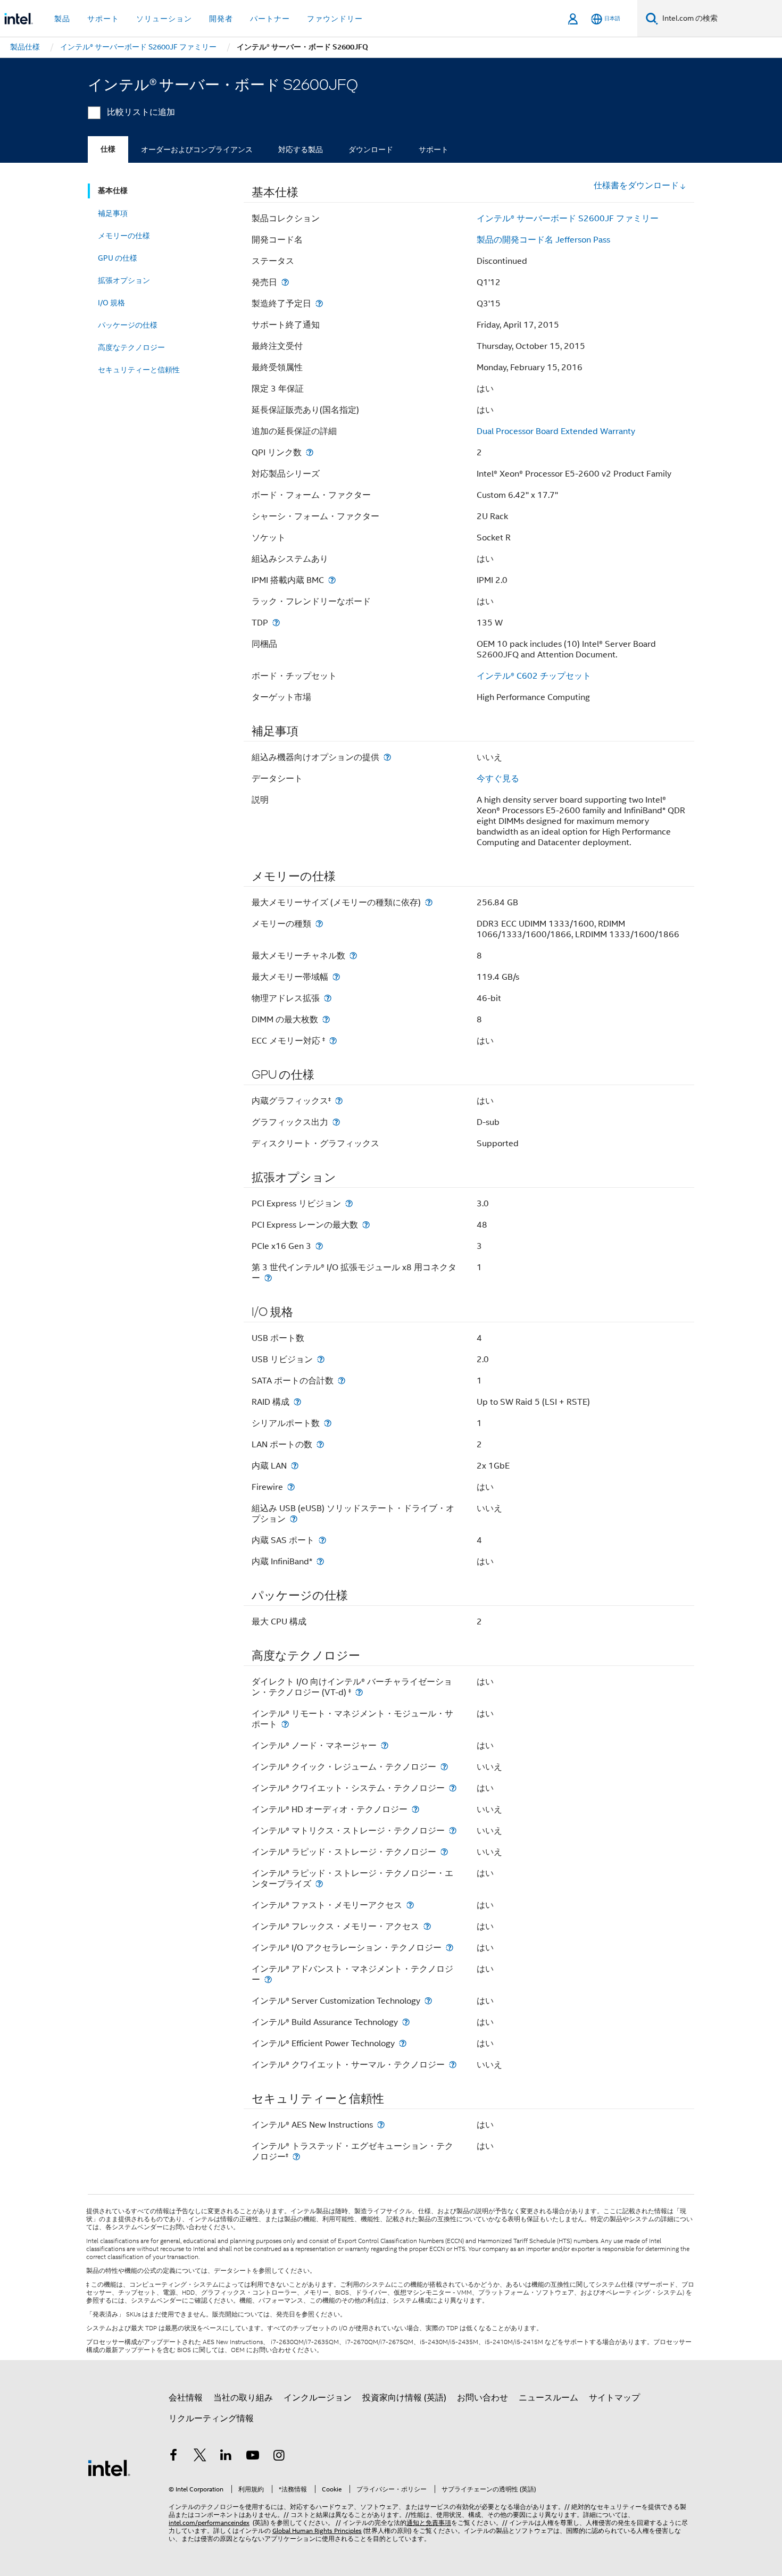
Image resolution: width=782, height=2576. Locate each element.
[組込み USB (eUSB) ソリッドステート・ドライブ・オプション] (294, 1519)
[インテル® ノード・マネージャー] (385, 1745)
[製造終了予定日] (319, 303)
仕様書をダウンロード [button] (636, 186)
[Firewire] (291, 1487)
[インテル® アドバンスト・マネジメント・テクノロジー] (268, 1979)
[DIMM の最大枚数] (326, 1019)
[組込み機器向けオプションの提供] (387, 757)
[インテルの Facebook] (173, 2457)
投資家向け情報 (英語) (404, 2398)
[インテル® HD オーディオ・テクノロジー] (415, 1809)
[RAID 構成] (297, 1402)
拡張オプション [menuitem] (124, 280)
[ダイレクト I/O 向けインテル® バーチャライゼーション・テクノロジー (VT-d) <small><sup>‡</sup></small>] (359, 1692)
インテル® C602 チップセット (534, 676)
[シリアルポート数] (328, 1423)
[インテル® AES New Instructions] (381, 2125)
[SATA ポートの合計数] (342, 1381)
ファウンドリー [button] (335, 19)
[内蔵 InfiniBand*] (320, 1561)
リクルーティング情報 (211, 2419)
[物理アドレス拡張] (328, 998)
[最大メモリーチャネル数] (353, 956)
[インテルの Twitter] (200, 2457)
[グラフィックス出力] (336, 1122)
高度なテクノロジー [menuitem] (131, 347)
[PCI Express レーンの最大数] (366, 1225)
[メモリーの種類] (319, 924)
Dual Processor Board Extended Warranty (556, 431)
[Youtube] (253, 2457)
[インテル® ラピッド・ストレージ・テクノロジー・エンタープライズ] (319, 1884)
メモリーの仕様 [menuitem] (124, 236)
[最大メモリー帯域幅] (336, 977)
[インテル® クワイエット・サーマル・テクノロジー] (453, 2065)
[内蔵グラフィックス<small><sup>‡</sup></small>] (339, 1101)
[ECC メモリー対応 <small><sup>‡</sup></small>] (333, 1041)
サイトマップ (614, 2398)
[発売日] (285, 282)
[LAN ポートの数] (320, 1444)
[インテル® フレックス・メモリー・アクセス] (427, 1926)
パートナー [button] (270, 19)
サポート (434, 149)
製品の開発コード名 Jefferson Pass (543, 240)
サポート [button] (103, 19)
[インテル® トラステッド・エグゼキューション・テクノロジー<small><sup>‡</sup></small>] (296, 2157)
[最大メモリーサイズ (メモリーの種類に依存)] (429, 902)
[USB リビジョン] (321, 1359)
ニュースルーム (548, 2398)
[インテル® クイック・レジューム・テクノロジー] (444, 1767)
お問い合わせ (482, 2398)
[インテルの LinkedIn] (226, 2457)
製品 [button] (62, 19)
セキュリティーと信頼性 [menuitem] (139, 370)
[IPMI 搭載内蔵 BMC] (332, 580)
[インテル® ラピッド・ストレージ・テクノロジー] (444, 1852)
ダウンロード (371, 149)
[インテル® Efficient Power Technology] (403, 2043)
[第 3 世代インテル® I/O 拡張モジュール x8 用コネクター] (268, 1278)
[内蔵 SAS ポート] (322, 1540)
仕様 (108, 149)
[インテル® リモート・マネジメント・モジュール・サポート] (285, 1724)
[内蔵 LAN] (295, 1466)
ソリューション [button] (164, 19)
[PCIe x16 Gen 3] (319, 1246)
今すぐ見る (498, 779)
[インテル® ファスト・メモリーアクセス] (410, 1905)
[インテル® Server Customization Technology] (428, 2001)
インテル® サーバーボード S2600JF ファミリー (568, 219)
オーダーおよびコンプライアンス (197, 149)
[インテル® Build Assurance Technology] (406, 2022)
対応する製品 (301, 149)
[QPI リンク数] (310, 452)
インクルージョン (318, 2398)
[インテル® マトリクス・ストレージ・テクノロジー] (453, 1831)
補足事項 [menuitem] (113, 213)
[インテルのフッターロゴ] (109, 2467)
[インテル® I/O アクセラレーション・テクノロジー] (450, 1948)
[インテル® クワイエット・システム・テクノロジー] (453, 1788)
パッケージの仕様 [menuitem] (128, 325)
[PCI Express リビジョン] (349, 1203)
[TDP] (276, 623)
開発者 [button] (221, 19)
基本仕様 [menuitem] (113, 191)
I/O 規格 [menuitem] (111, 303)
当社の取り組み (243, 2398)
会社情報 (186, 2398)
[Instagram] (279, 2457)
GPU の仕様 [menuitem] (118, 258)
